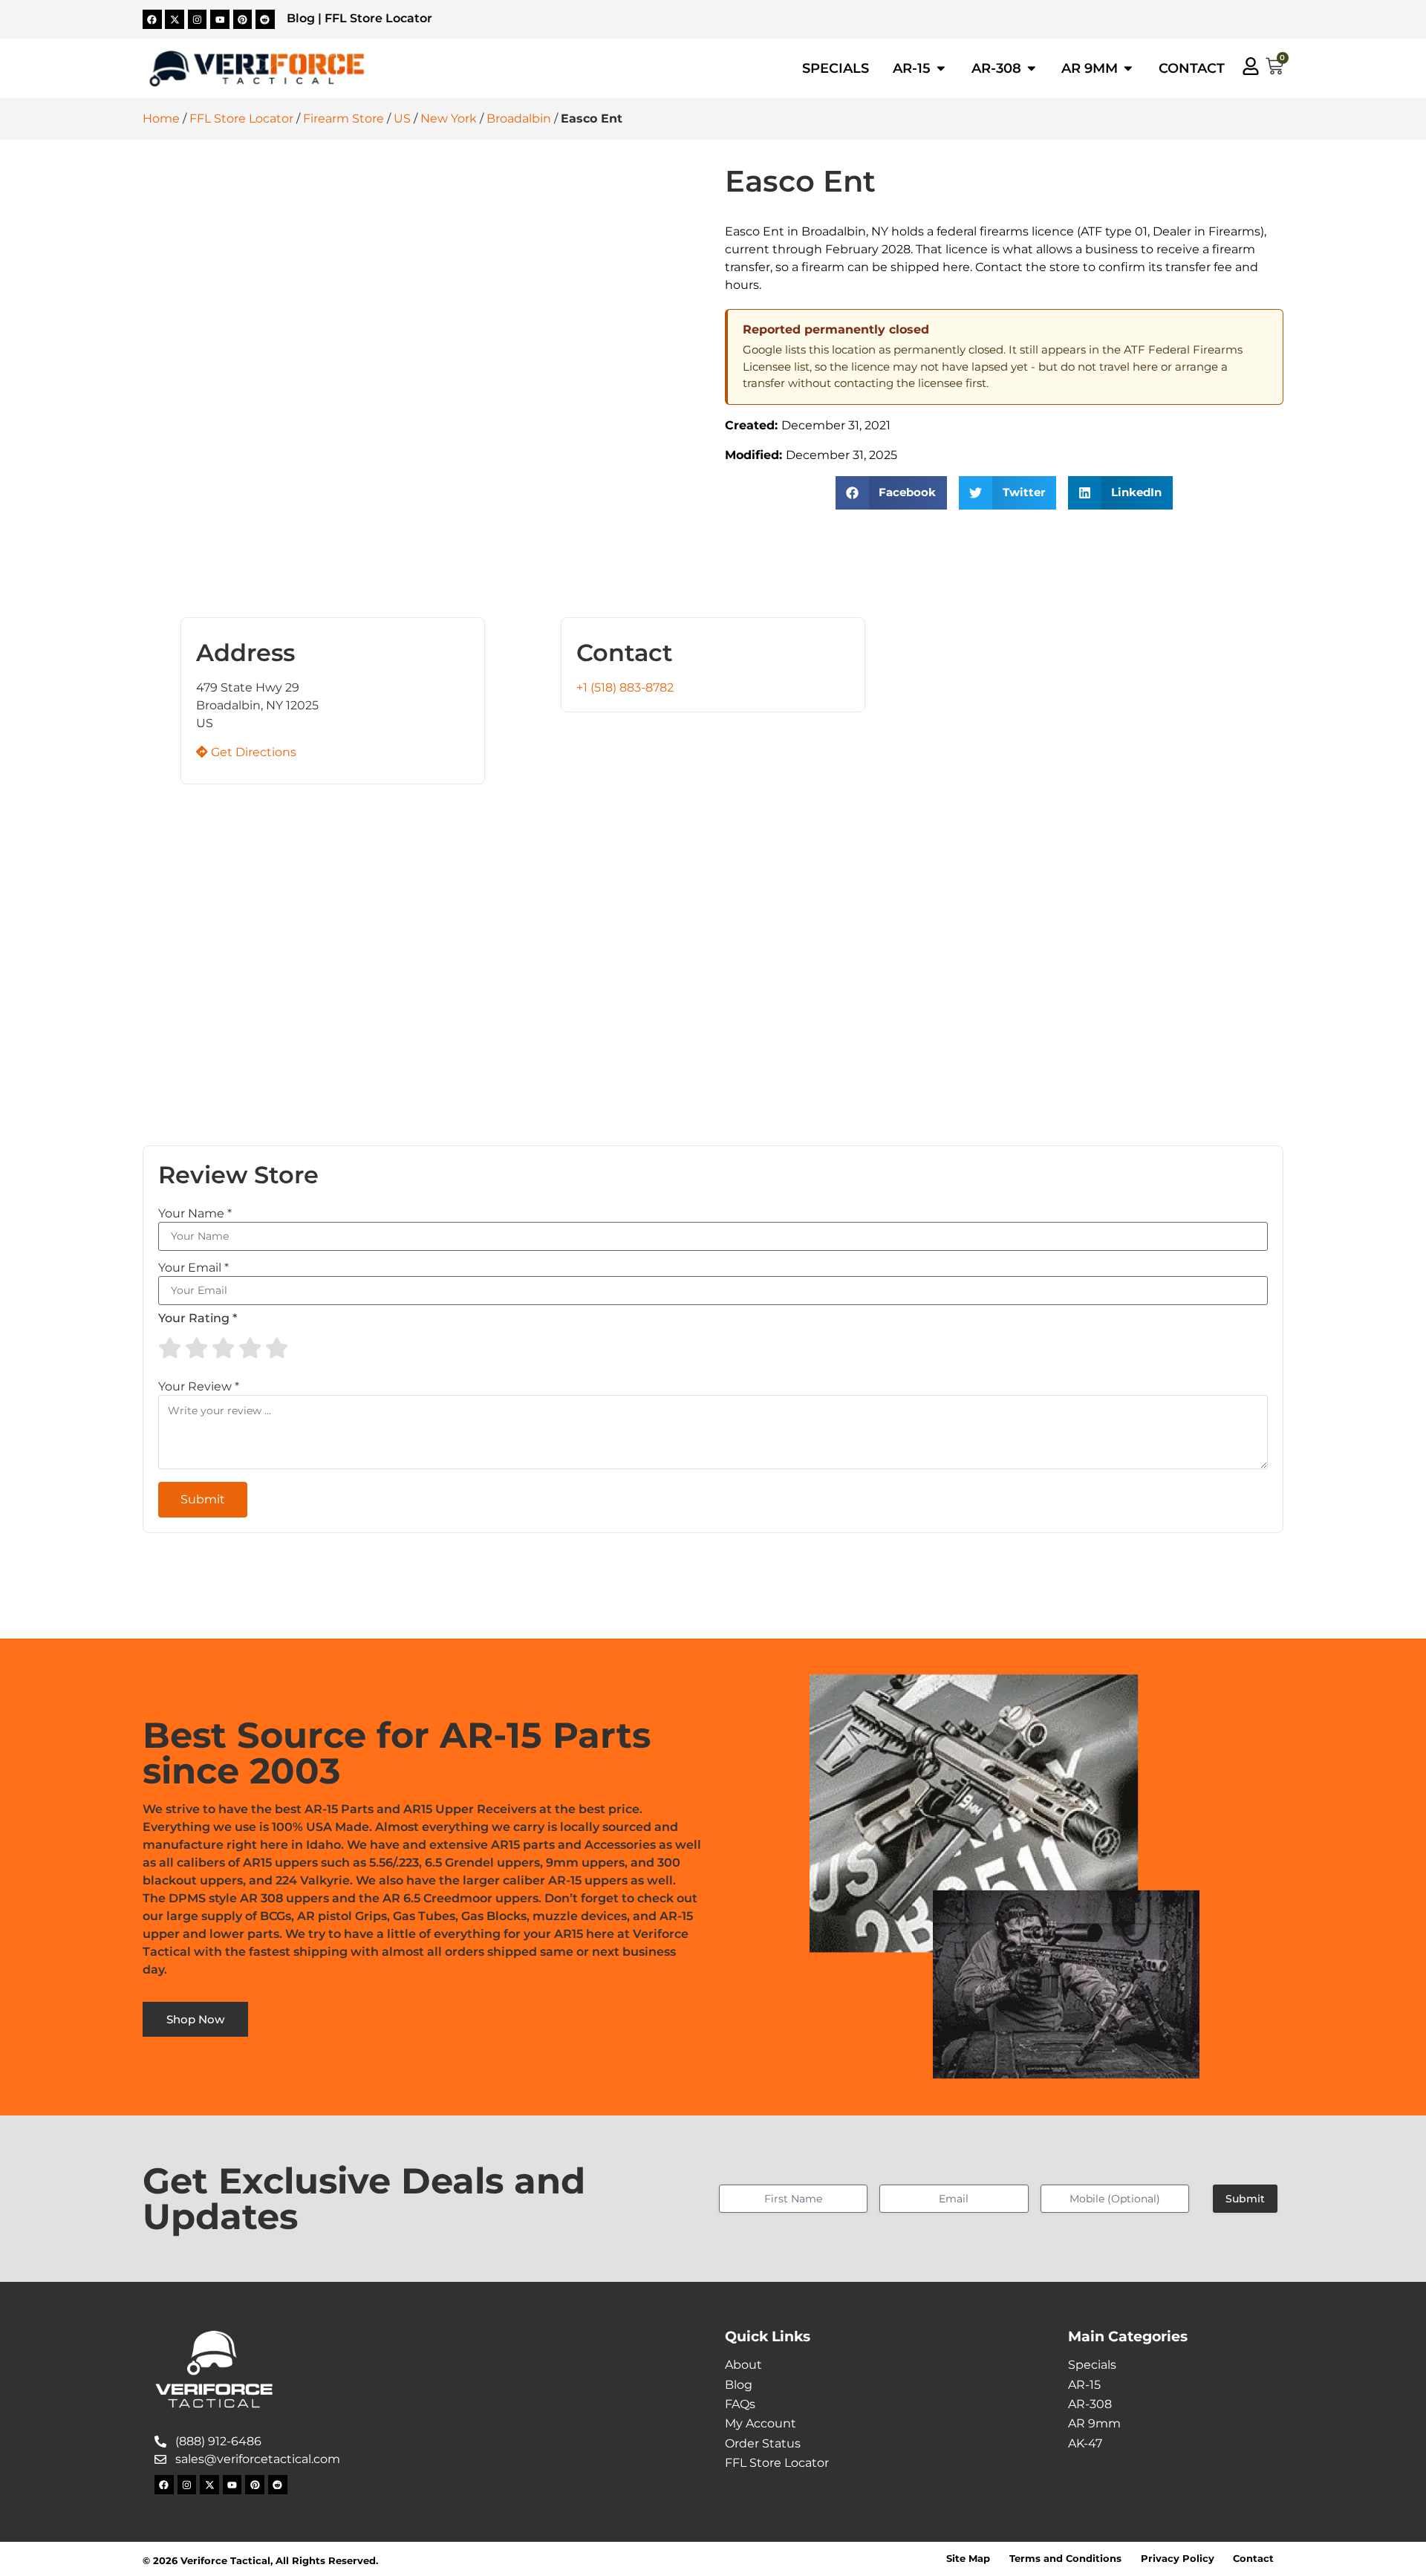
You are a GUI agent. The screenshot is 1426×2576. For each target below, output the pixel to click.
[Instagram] (198, 19)
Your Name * (195, 1214)
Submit (1245, 2199)
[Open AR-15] (941, 68)
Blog (301, 18)
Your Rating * (198, 1318)
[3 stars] (224, 1348)
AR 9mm (1094, 2423)
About (743, 2365)
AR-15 (1084, 2385)
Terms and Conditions (1065, 2559)
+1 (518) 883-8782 (625, 687)
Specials (1092, 2365)
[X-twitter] (175, 19)
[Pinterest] (243, 19)
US (402, 118)
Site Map (968, 2559)
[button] (892, 493)
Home (161, 118)
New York (449, 118)
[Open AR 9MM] (1128, 68)
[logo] (257, 69)
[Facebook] (152, 19)
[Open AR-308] (1032, 68)
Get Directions (252, 752)
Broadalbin (519, 118)
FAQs (740, 2404)
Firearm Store (344, 118)
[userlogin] (1251, 66)
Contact (1253, 2559)
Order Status (763, 2443)
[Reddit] (265, 19)
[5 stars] (277, 1348)
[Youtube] (220, 19)
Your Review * (199, 1387)
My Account (761, 2423)
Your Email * (193, 1268)
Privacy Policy (1178, 2559)
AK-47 (1085, 2443)
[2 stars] (197, 1348)
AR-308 (1090, 2404)
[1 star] (170, 1348)
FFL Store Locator (378, 18)
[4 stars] (250, 1348)
